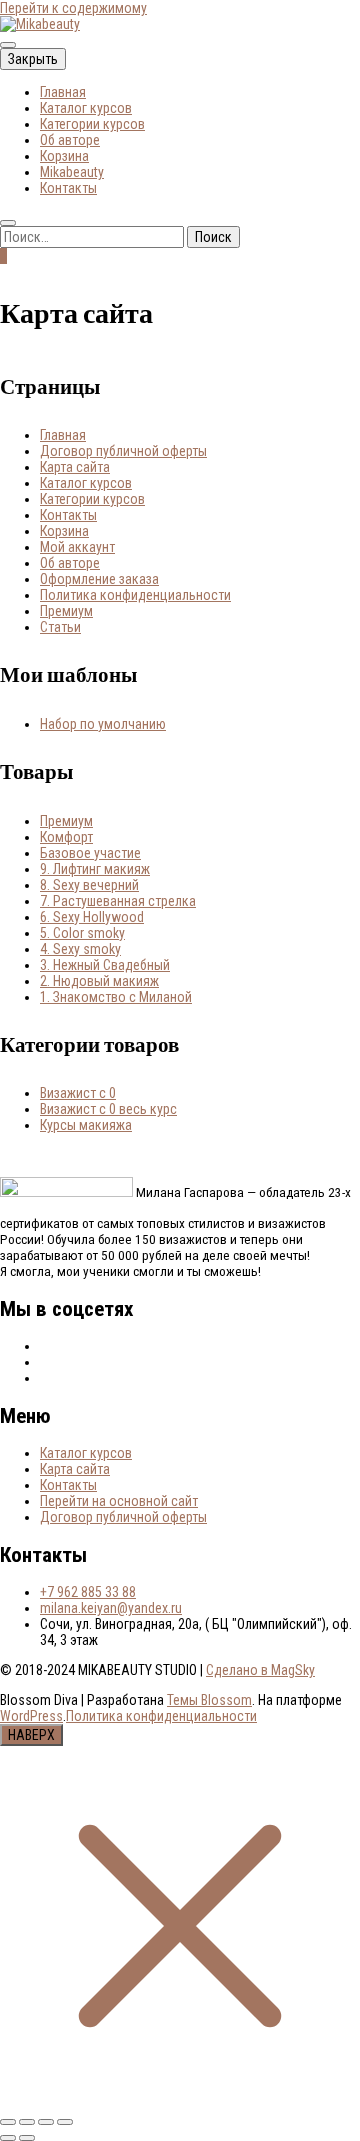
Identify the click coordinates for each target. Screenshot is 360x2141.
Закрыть (33, 59)
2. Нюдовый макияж (99, 981)
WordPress (31, 1716)
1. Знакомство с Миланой (116, 997)
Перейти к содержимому (73, 8)
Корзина (64, 156)
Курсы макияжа (86, 1125)
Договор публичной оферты (123, 451)
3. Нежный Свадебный (105, 965)
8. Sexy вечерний (89, 885)
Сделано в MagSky (260, 1670)
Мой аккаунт (77, 547)
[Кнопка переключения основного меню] (8, 45)
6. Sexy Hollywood (92, 917)
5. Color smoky (82, 933)
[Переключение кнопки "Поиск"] (8, 223)
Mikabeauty (72, 172)
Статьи (60, 627)
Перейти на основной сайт (119, 1501)
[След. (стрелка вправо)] (27, 2138)
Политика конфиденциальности (135, 595)
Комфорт (66, 837)
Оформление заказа (99, 579)
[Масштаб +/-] (8, 2122)
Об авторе (70, 140)
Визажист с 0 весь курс (108, 1109)
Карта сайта (75, 467)
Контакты (68, 188)
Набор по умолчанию (103, 724)
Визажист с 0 (78, 1093)
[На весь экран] (27, 2122)
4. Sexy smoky (80, 949)
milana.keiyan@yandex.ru (111, 1608)
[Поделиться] (46, 2122)
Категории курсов (92, 124)
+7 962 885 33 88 (88, 1592)
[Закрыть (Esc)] (65, 2122)
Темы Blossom (209, 1700)
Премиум (66, 611)
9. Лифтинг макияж (95, 869)
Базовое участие (90, 853)
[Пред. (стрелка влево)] (8, 2138)
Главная (63, 92)
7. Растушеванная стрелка (118, 901)
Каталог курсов (86, 108)
